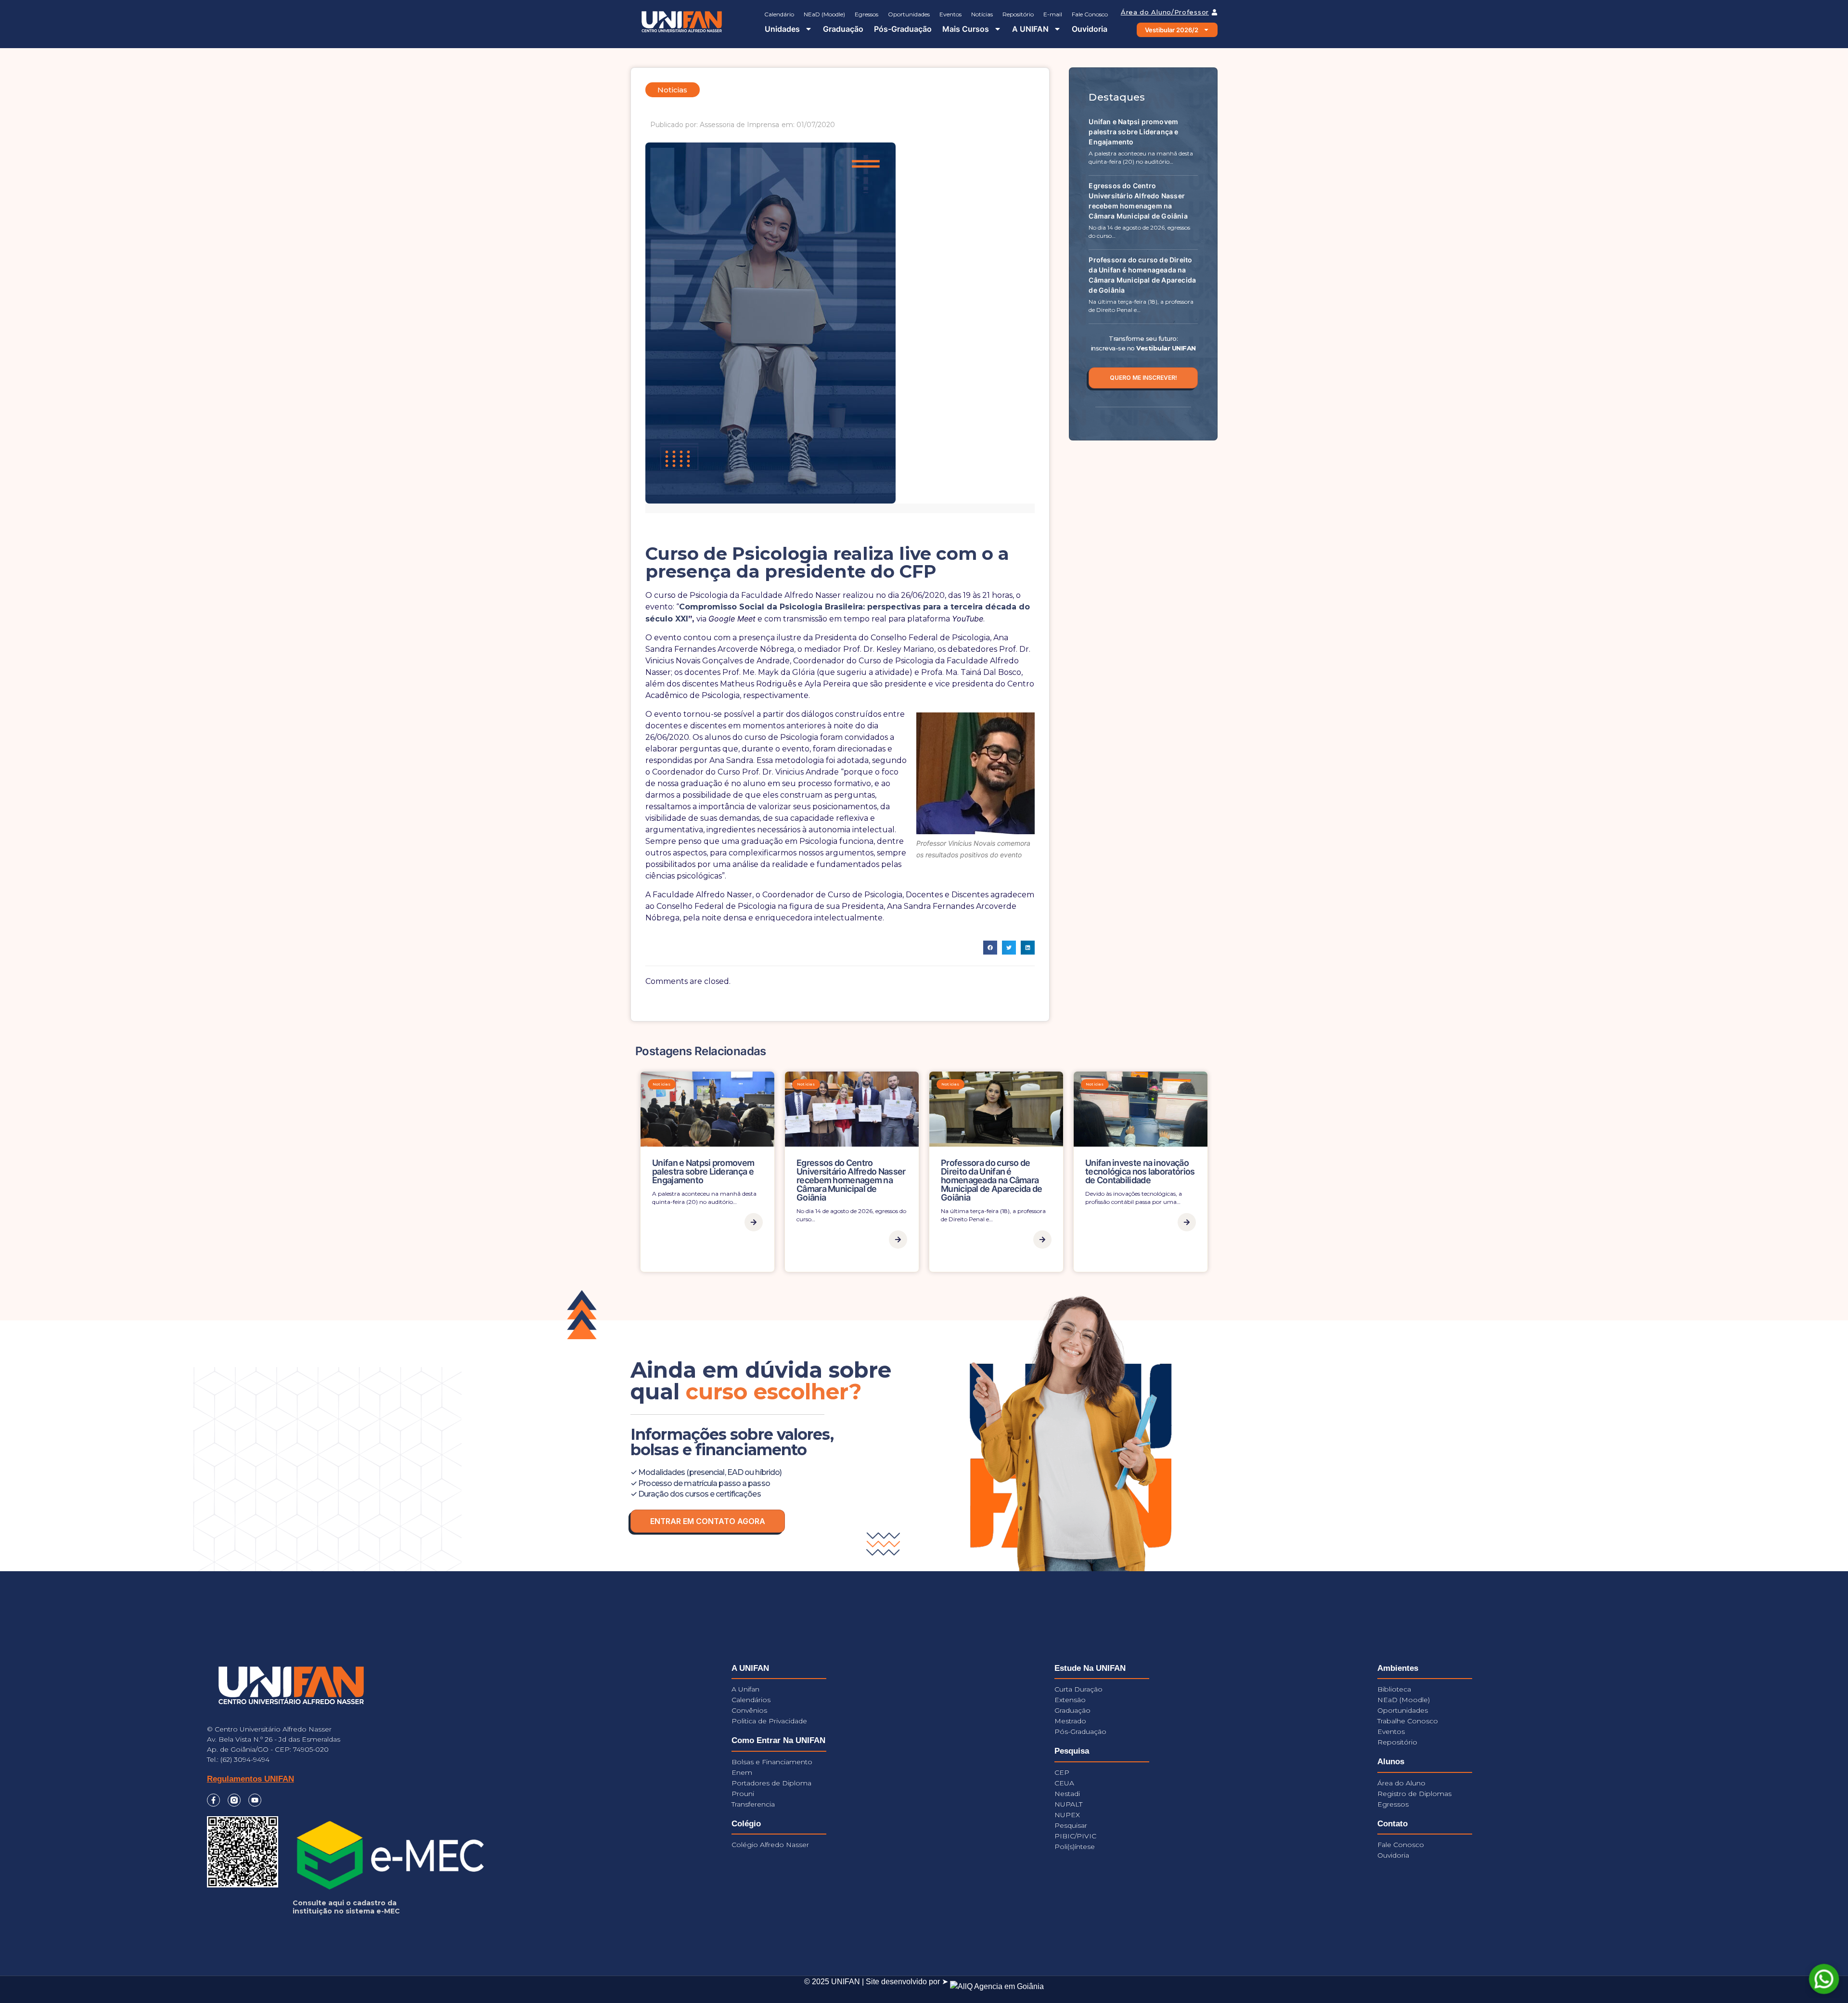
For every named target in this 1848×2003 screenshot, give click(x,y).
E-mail (1053, 14)
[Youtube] (255, 1800)
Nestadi (1067, 1794)
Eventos (950, 14)
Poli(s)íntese (1075, 1847)
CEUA (1064, 1783)
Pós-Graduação (903, 29)
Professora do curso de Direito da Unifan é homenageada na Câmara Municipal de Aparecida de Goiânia (992, 1180)
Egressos (866, 14)
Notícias (982, 14)
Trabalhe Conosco (1408, 1721)
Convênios (749, 1710)
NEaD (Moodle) (824, 14)
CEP (1062, 1772)
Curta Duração (1078, 1689)
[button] (990, 948)
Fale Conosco (1090, 14)
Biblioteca (1394, 1689)
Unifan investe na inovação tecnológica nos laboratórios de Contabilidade (1140, 1171)
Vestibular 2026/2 (1172, 30)
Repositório (1018, 14)
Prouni (743, 1794)
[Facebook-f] (213, 1800)
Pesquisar (1071, 1825)
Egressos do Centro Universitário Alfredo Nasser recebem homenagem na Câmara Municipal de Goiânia (851, 1180)
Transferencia (753, 1804)
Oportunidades (909, 14)
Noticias (662, 1084)
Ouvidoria (1090, 29)
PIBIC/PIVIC (1075, 1836)
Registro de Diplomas (1414, 1794)
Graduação (843, 29)
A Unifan (745, 1689)
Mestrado (1070, 1721)
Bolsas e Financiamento (772, 1762)
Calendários (751, 1700)
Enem (742, 1772)
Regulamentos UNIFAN (250, 1779)
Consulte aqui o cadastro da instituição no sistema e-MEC (346, 1907)
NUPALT (1068, 1804)
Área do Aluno (1401, 1783)
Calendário (779, 14)
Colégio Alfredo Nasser (770, 1845)
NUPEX (1067, 1815)
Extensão (1070, 1700)
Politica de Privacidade (769, 1721)
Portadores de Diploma (771, 1783)
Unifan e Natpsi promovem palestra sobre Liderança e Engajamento (1133, 132)
